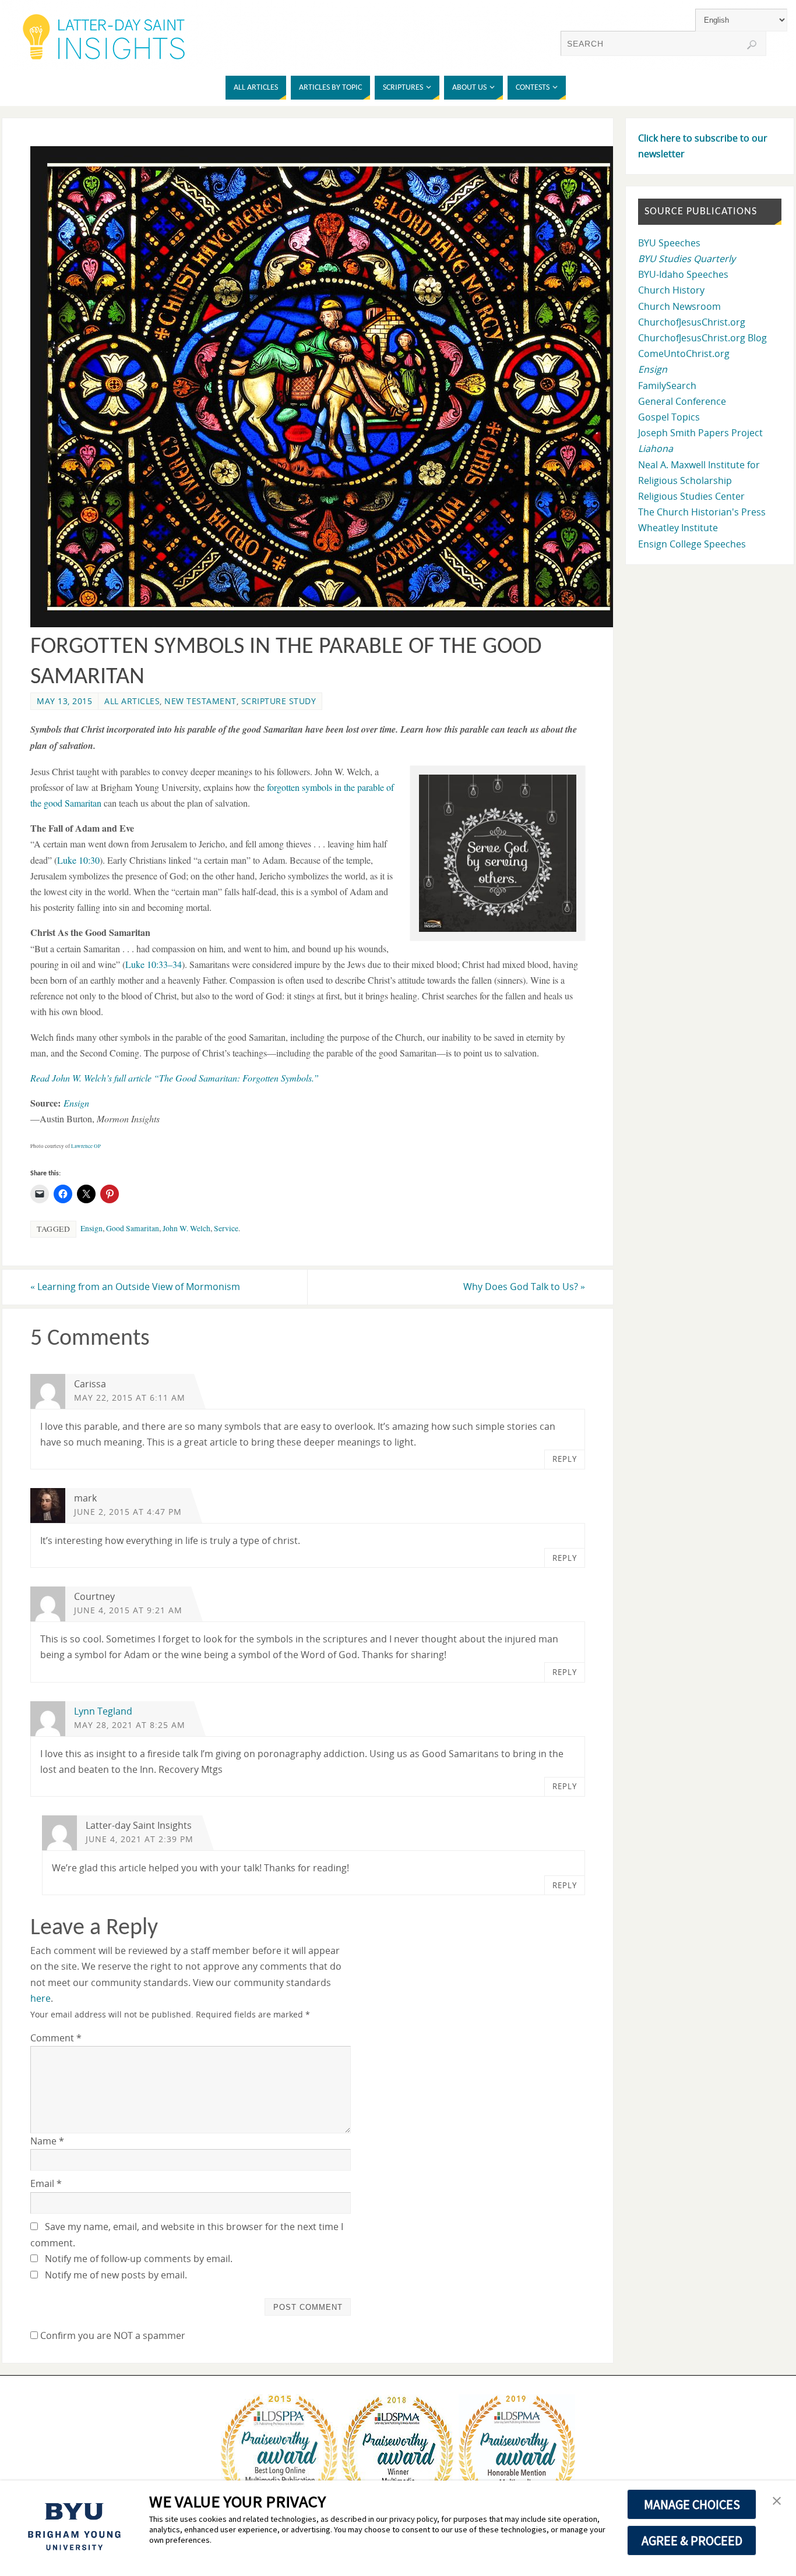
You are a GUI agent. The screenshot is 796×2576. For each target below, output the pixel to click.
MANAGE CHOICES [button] (692, 2504)
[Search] (752, 45)
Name (47, 2141)
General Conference (682, 401)
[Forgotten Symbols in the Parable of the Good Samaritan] (329, 624)
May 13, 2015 (64, 701)
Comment (56, 2038)
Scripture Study (279, 701)
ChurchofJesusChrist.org (692, 322)
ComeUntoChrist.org (684, 354)
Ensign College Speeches (692, 544)
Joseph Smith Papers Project (700, 433)
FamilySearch (667, 386)
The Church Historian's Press (702, 512)
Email (46, 2183)
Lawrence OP (86, 1146)
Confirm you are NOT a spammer (112, 2335)
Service (226, 1228)
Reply (565, 1459)
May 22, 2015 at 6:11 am (130, 1397)
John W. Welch (186, 1228)
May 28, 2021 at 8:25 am (130, 1725)
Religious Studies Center (691, 496)
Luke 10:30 (78, 860)
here (40, 1998)
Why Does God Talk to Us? (524, 1287)
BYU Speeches (669, 243)
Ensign (91, 1228)
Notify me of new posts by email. (116, 2275)
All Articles (132, 701)
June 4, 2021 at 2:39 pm (140, 1839)
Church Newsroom (679, 306)
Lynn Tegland (103, 1711)
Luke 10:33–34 (154, 964)
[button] (498, 853)
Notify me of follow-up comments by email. (139, 2259)
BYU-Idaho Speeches (683, 274)
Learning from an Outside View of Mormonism (135, 1287)
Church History (671, 290)
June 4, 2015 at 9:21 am (128, 1610)
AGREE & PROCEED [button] (692, 2540)
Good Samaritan (133, 1228)
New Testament (200, 701)
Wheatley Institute (678, 528)
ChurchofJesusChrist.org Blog (702, 338)
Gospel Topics (669, 417)
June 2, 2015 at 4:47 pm (128, 1512)
